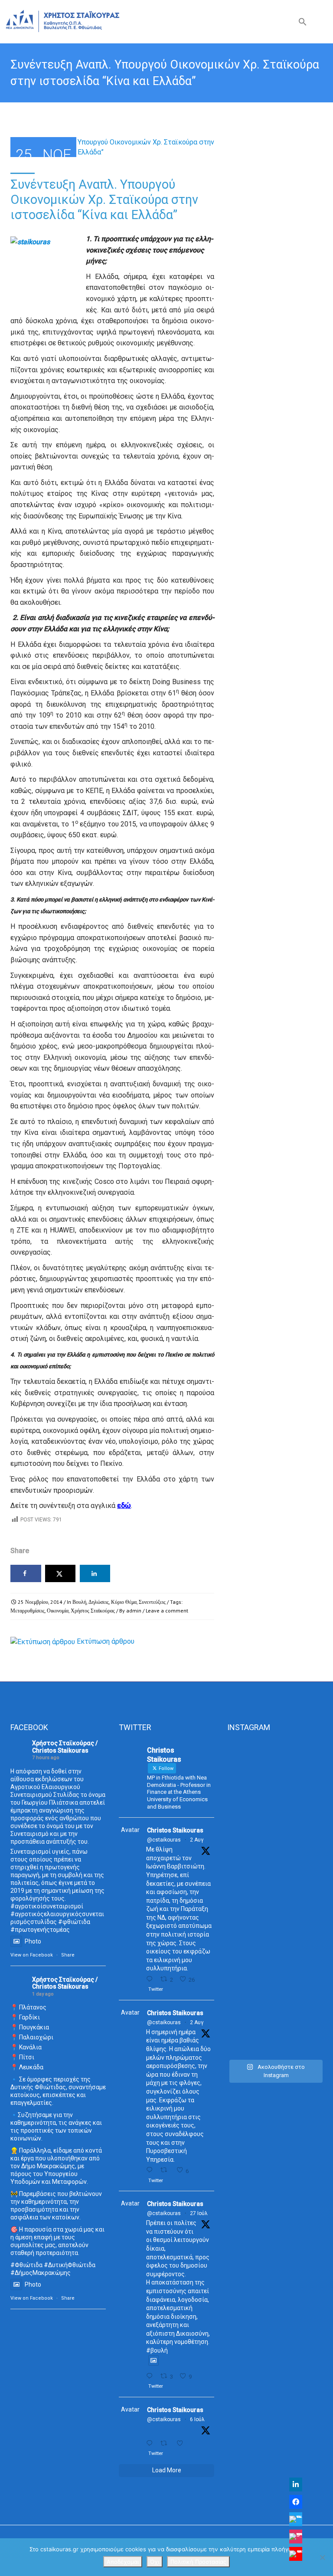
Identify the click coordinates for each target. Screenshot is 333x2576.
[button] (303, 24)
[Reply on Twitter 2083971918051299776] (151, 2170)
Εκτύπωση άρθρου (106, 1641)
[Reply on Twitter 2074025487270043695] (151, 2443)
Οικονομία (58, 1611)
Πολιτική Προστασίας (198, 2562)
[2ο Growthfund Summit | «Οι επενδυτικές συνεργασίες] (300, 1802)
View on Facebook (32, 1955)
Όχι (155, 2562)
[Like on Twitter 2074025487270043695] (182, 2443)
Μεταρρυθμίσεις (28, 1611)
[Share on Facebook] (26, 1573)
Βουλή (79, 1602)
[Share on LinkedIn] (95, 1573)
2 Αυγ (197, 1840)
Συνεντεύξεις (152, 1602)
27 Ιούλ (199, 2213)
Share (68, 1955)
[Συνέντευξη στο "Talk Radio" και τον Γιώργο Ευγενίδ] (250, 2025)
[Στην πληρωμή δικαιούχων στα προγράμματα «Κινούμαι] (250, 1868)
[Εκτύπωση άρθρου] (43, 1641)
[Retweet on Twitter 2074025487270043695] (166, 2443)
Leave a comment (167, 1611)
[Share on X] (60, 1573)
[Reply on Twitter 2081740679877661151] (151, 2376)
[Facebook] (296, 2502)
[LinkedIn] (296, 2484)
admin (134, 1611)
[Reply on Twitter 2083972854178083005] (151, 1979)
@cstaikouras (164, 1840)
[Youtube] (296, 2554)
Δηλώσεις (99, 1602)
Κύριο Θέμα (124, 1602)
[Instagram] (296, 2537)
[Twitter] (296, 2519)
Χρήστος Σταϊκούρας (93, 1611)
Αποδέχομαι (123, 2562)
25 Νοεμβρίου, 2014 (40, 1602)
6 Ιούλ (197, 2419)
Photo (33, 1941)
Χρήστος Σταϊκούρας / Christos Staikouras (65, 1747)
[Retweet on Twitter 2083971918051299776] (166, 2170)
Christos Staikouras (175, 1830)
